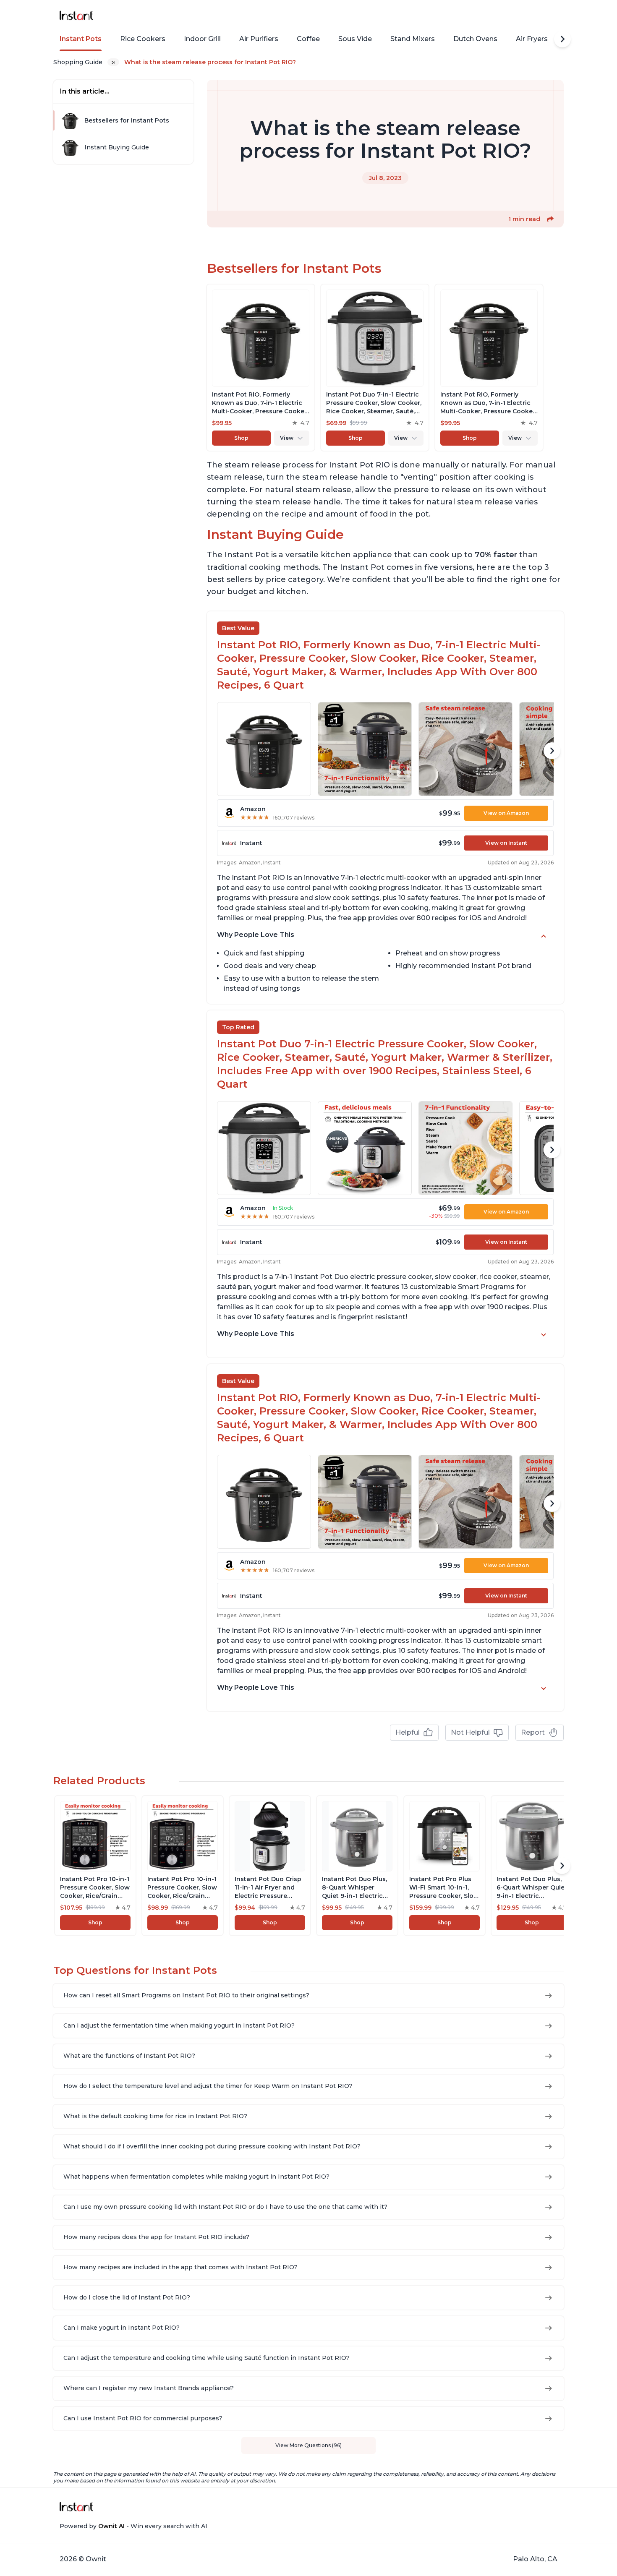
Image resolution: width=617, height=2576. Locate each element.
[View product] (261, 368)
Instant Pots (81, 39)
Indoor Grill (202, 39)
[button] (550, 219)
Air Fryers (532, 39)
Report (533, 1732)
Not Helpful (470, 1732)
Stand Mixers (413, 39)
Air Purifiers (259, 39)
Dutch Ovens (475, 39)
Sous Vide (355, 39)
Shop (241, 438)
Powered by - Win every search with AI (133, 2526)
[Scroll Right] (562, 39)
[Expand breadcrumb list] (113, 62)
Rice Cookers (143, 39)
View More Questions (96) (308, 2445)
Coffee (308, 39)
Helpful (408, 1732)
